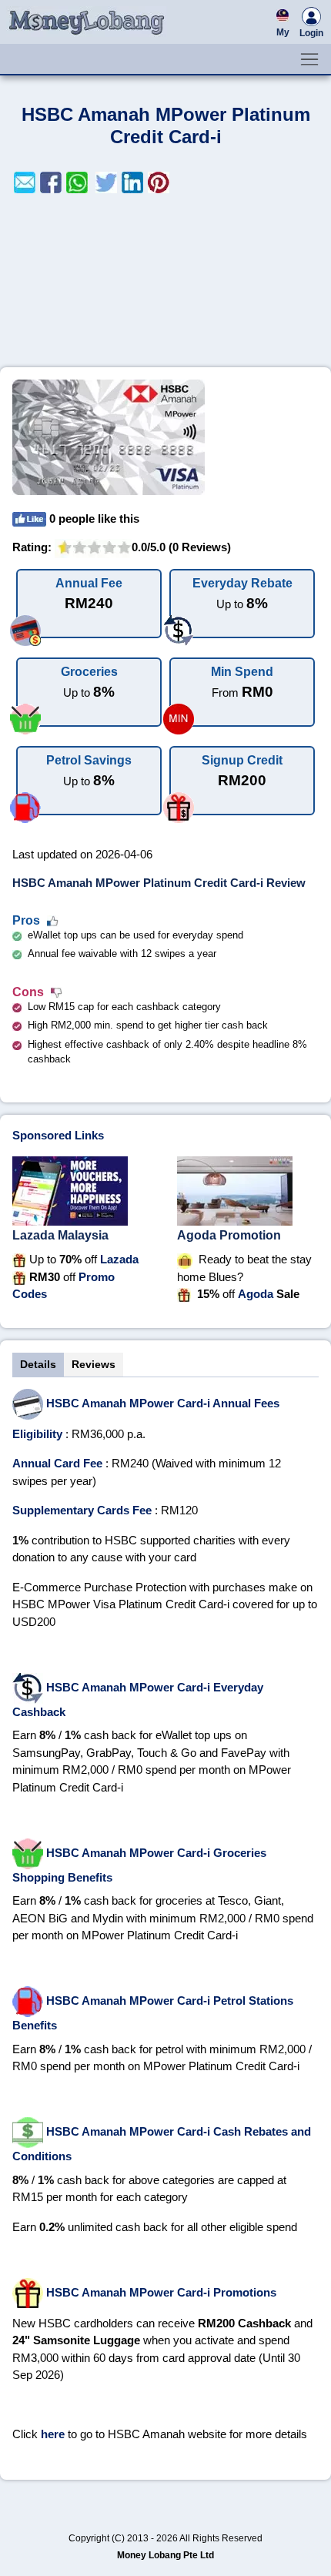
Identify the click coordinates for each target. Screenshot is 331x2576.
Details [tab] (38, 1364)
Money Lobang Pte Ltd (165, 2555)
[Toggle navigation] (309, 59)
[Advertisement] (165, 280)
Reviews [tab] (94, 1364)
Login (311, 33)
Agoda (256, 1294)
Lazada (119, 1259)
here (53, 2434)
